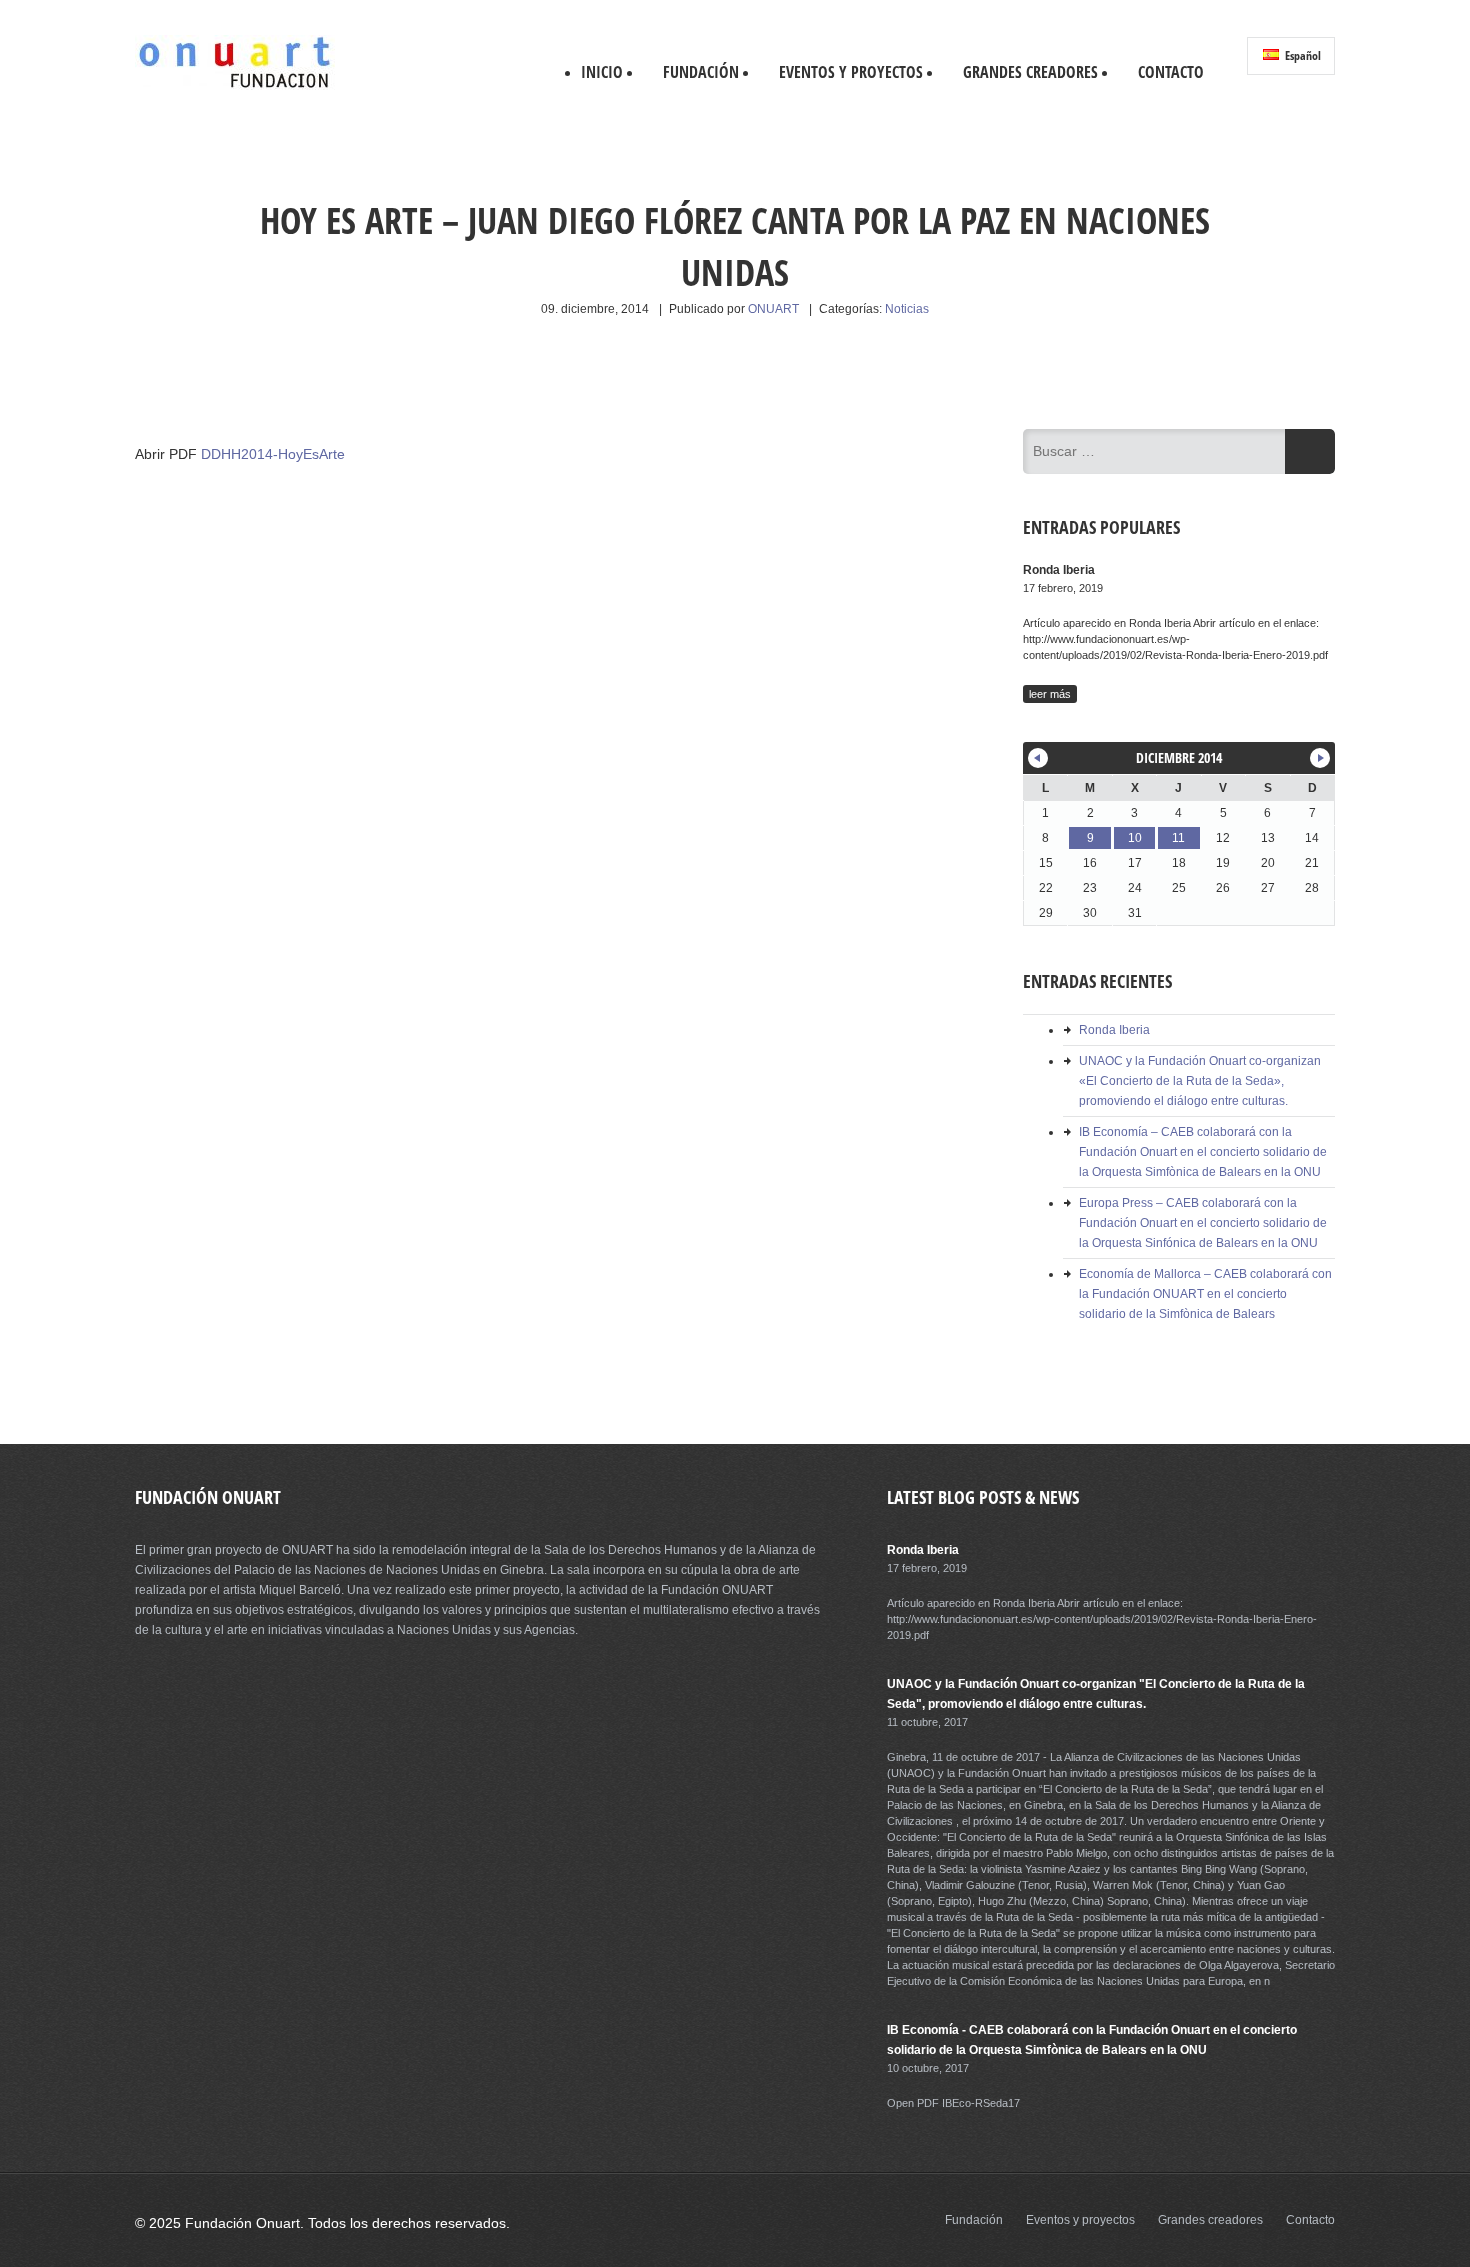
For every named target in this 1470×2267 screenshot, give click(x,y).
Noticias (907, 309)
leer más (1050, 694)
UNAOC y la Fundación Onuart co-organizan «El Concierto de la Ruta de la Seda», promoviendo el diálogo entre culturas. (1200, 1081)
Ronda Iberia (1114, 1030)
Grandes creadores (1030, 72)
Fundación (701, 72)
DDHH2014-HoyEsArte (273, 454)
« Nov (1038, 758)
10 (1135, 838)
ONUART (773, 309)
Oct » (1320, 758)
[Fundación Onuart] (235, 86)
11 (1178, 838)
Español (1301, 55)
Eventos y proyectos (851, 72)
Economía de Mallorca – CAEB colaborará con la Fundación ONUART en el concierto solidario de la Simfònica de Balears (1205, 1294)
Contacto (1171, 72)
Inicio (602, 72)
